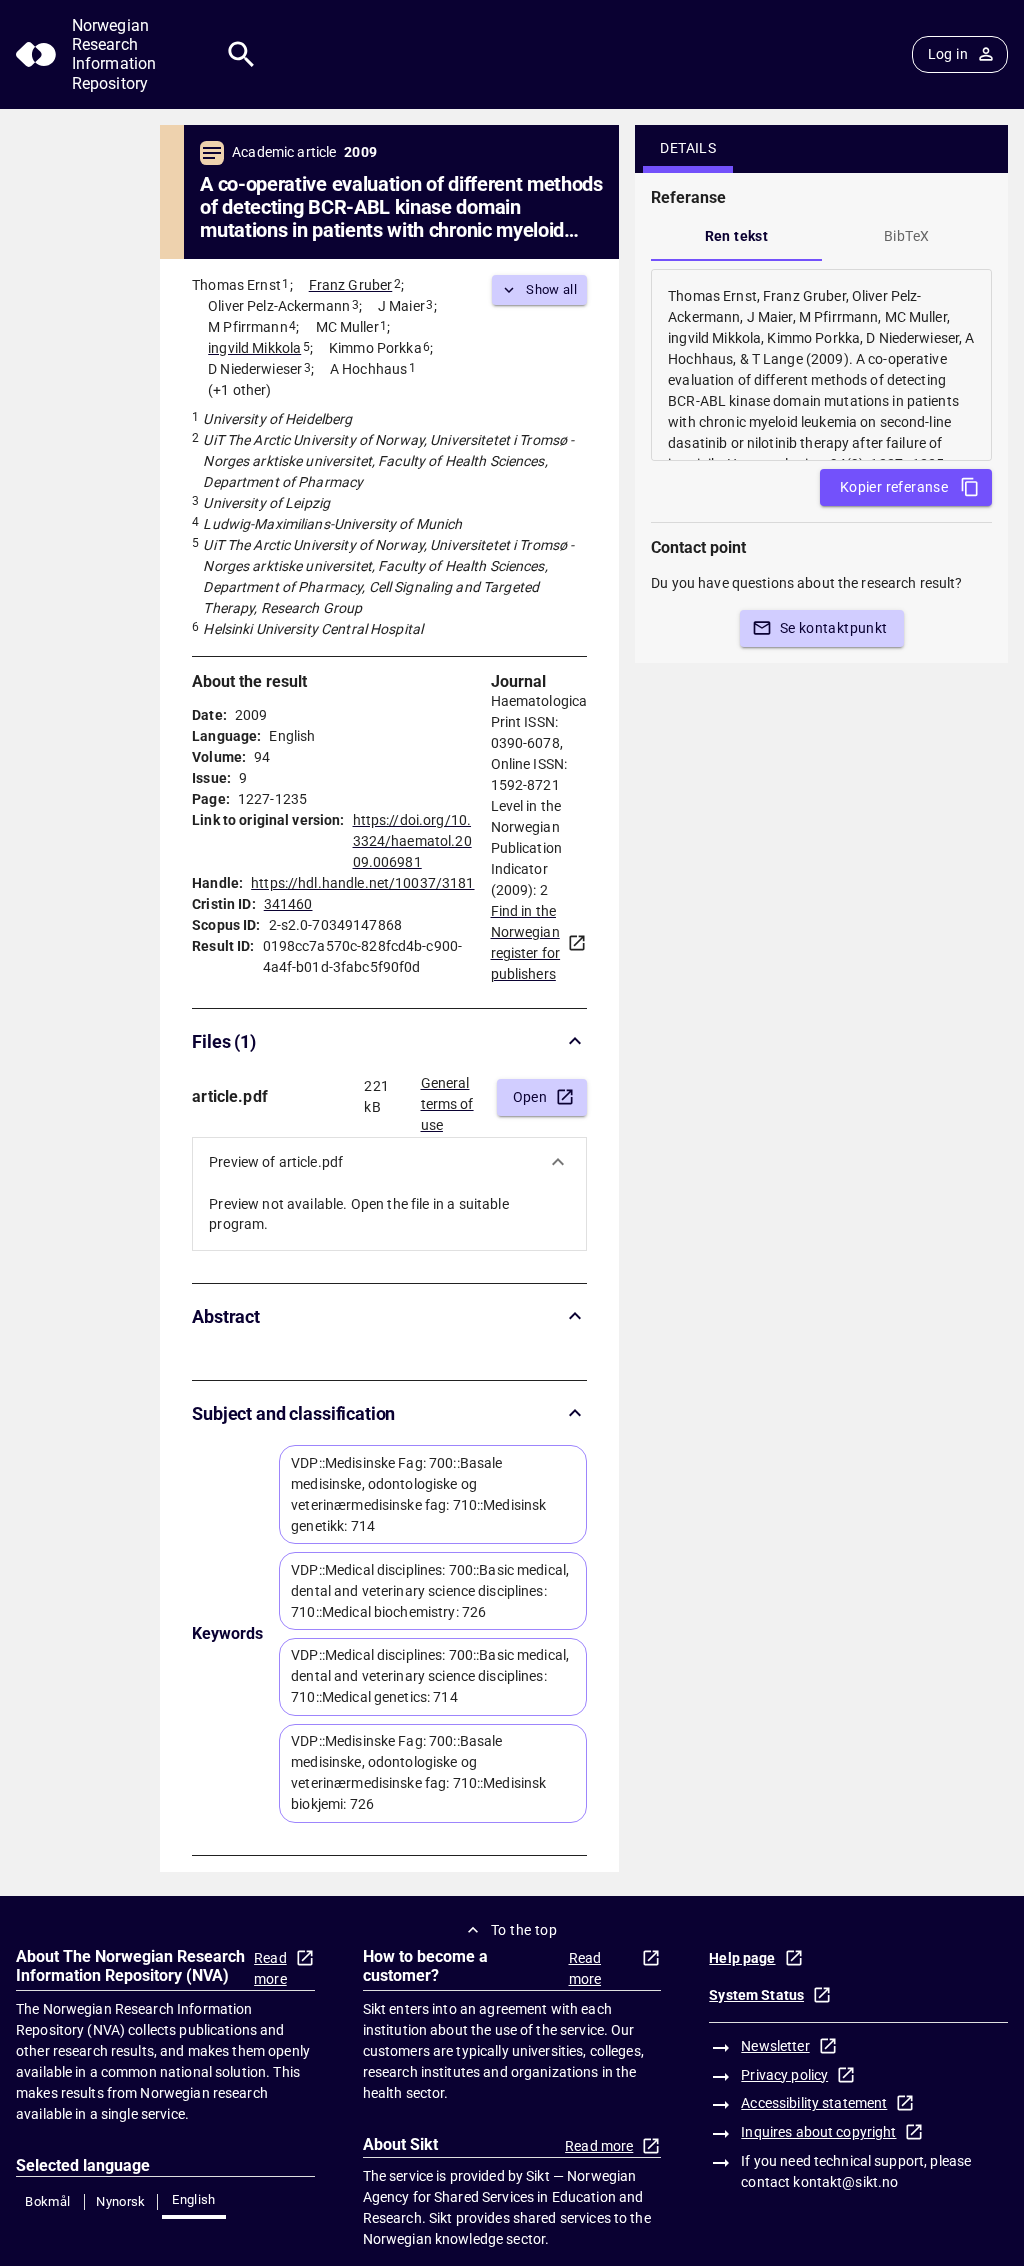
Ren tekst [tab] (737, 236)
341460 (288, 904)
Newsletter (775, 2046)
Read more (270, 1968)
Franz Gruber (351, 285)
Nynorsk (121, 2201)
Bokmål (47, 2201)
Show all (551, 289)
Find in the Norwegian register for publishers (526, 942)
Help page (742, 1958)
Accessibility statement (814, 2103)
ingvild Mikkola (254, 348)
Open (530, 1097)
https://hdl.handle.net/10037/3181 (362, 883)
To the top (524, 1930)
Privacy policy (784, 2075)
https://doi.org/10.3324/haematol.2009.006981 (412, 841)
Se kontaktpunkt (834, 628)
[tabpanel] (821, 365)
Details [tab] (688, 148)
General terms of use (447, 1098)
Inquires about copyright (818, 2132)
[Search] (241, 54)
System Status (756, 1995)
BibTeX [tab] (906, 236)
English (194, 2199)
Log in (948, 54)
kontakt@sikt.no (845, 2182)
